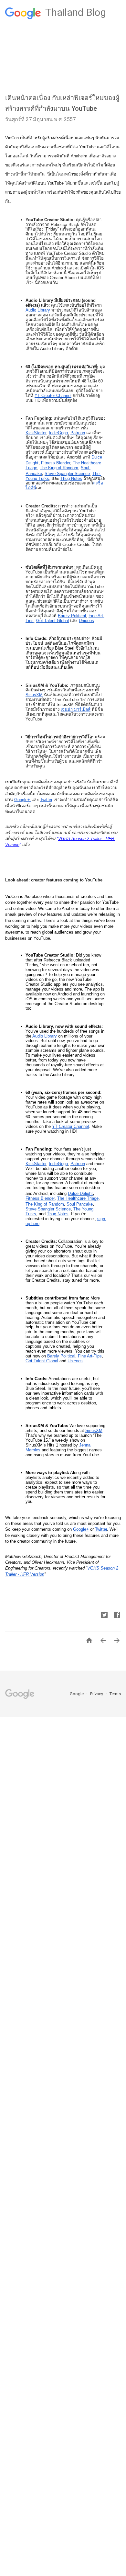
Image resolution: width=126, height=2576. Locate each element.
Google (77, 1694)
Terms (115, 1694)
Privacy (97, 1694)
